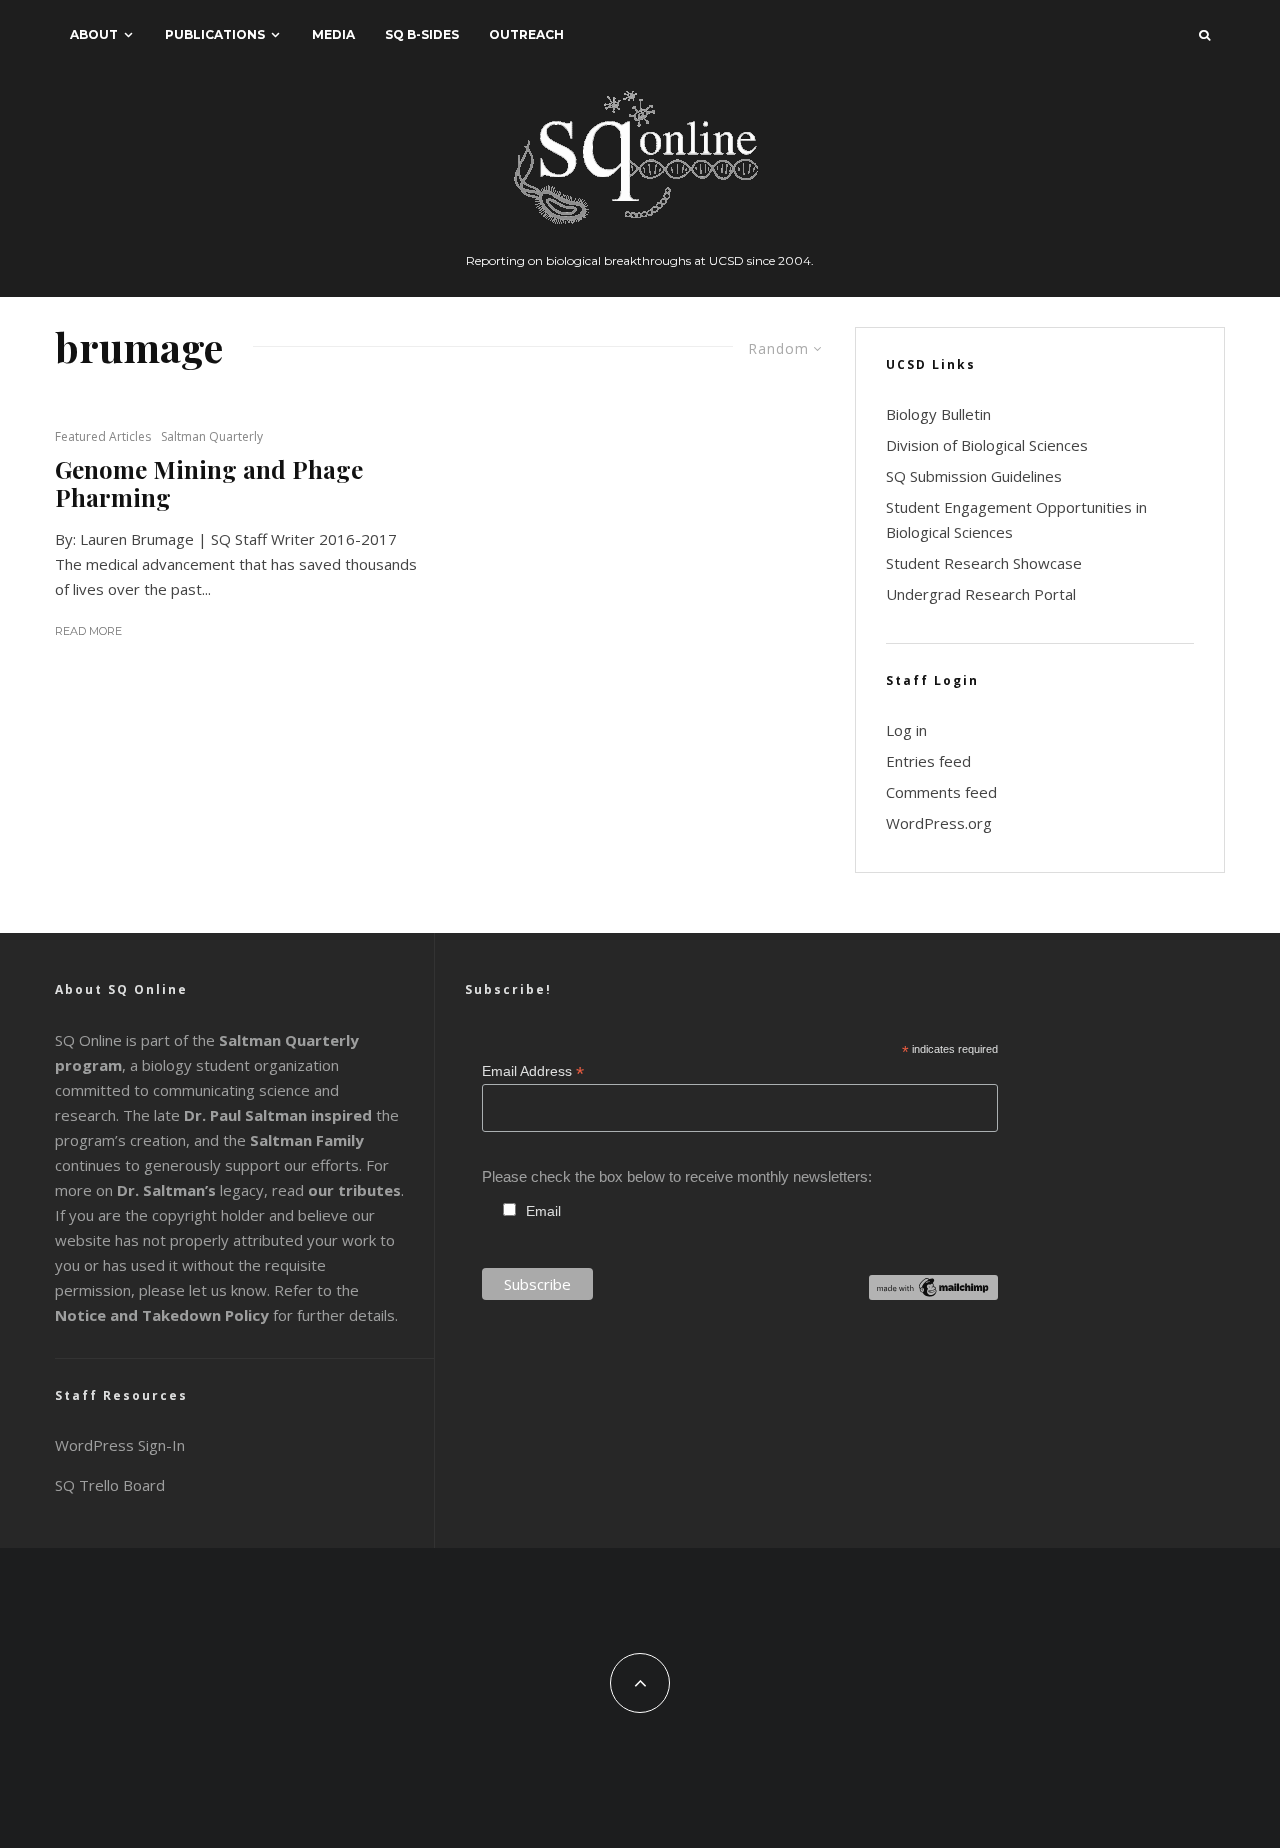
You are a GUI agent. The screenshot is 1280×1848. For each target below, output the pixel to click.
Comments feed (941, 792)
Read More (88, 631)
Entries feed (928, 761)
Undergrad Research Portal (981, 594)
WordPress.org (939, 823)
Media (333, 34)
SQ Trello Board (110, 1485)
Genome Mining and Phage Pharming (209, 484)
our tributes (354, 1190)
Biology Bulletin (938, 414)
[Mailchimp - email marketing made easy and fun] (933, 1294)
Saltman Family (307, 1140)
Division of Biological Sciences (987, 445)
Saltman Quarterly (212, 436)
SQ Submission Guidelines (974, 476)
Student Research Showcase (984, 563)
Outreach (526, 34)
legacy (190, 1190)
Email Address (533, 1071)
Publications (215, 34)
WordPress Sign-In (120, 1445)
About (94, 34)
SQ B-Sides (422, 34)
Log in (906, 730)
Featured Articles (103, 436)
